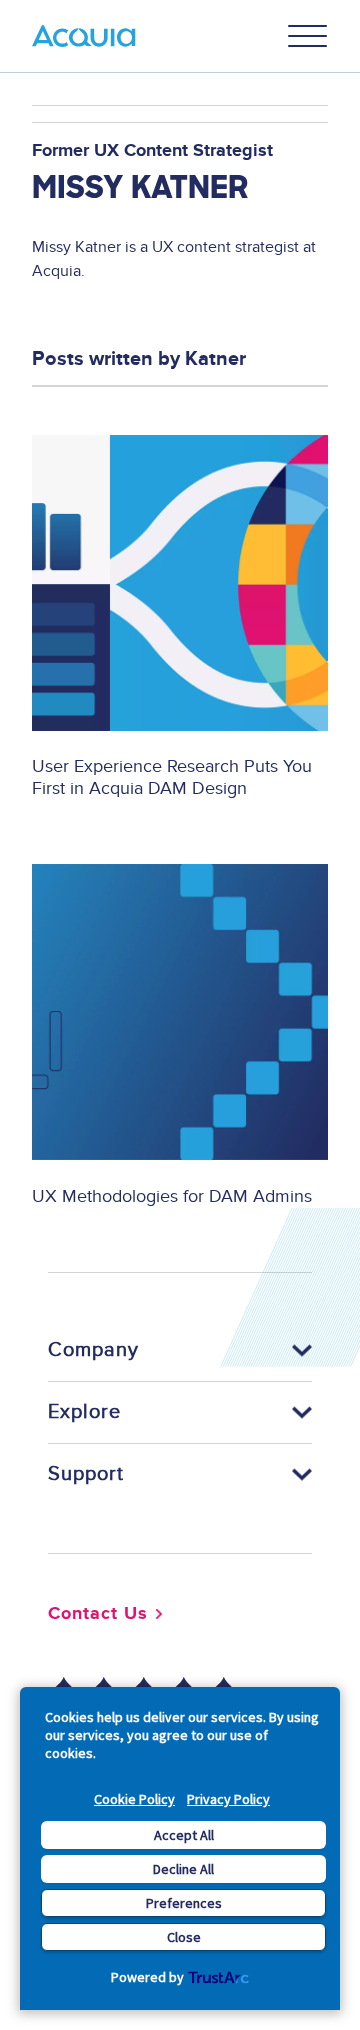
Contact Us (98, 1614)
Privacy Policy (228, 1799)
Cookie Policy (134, 1799)
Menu (308, 36)
